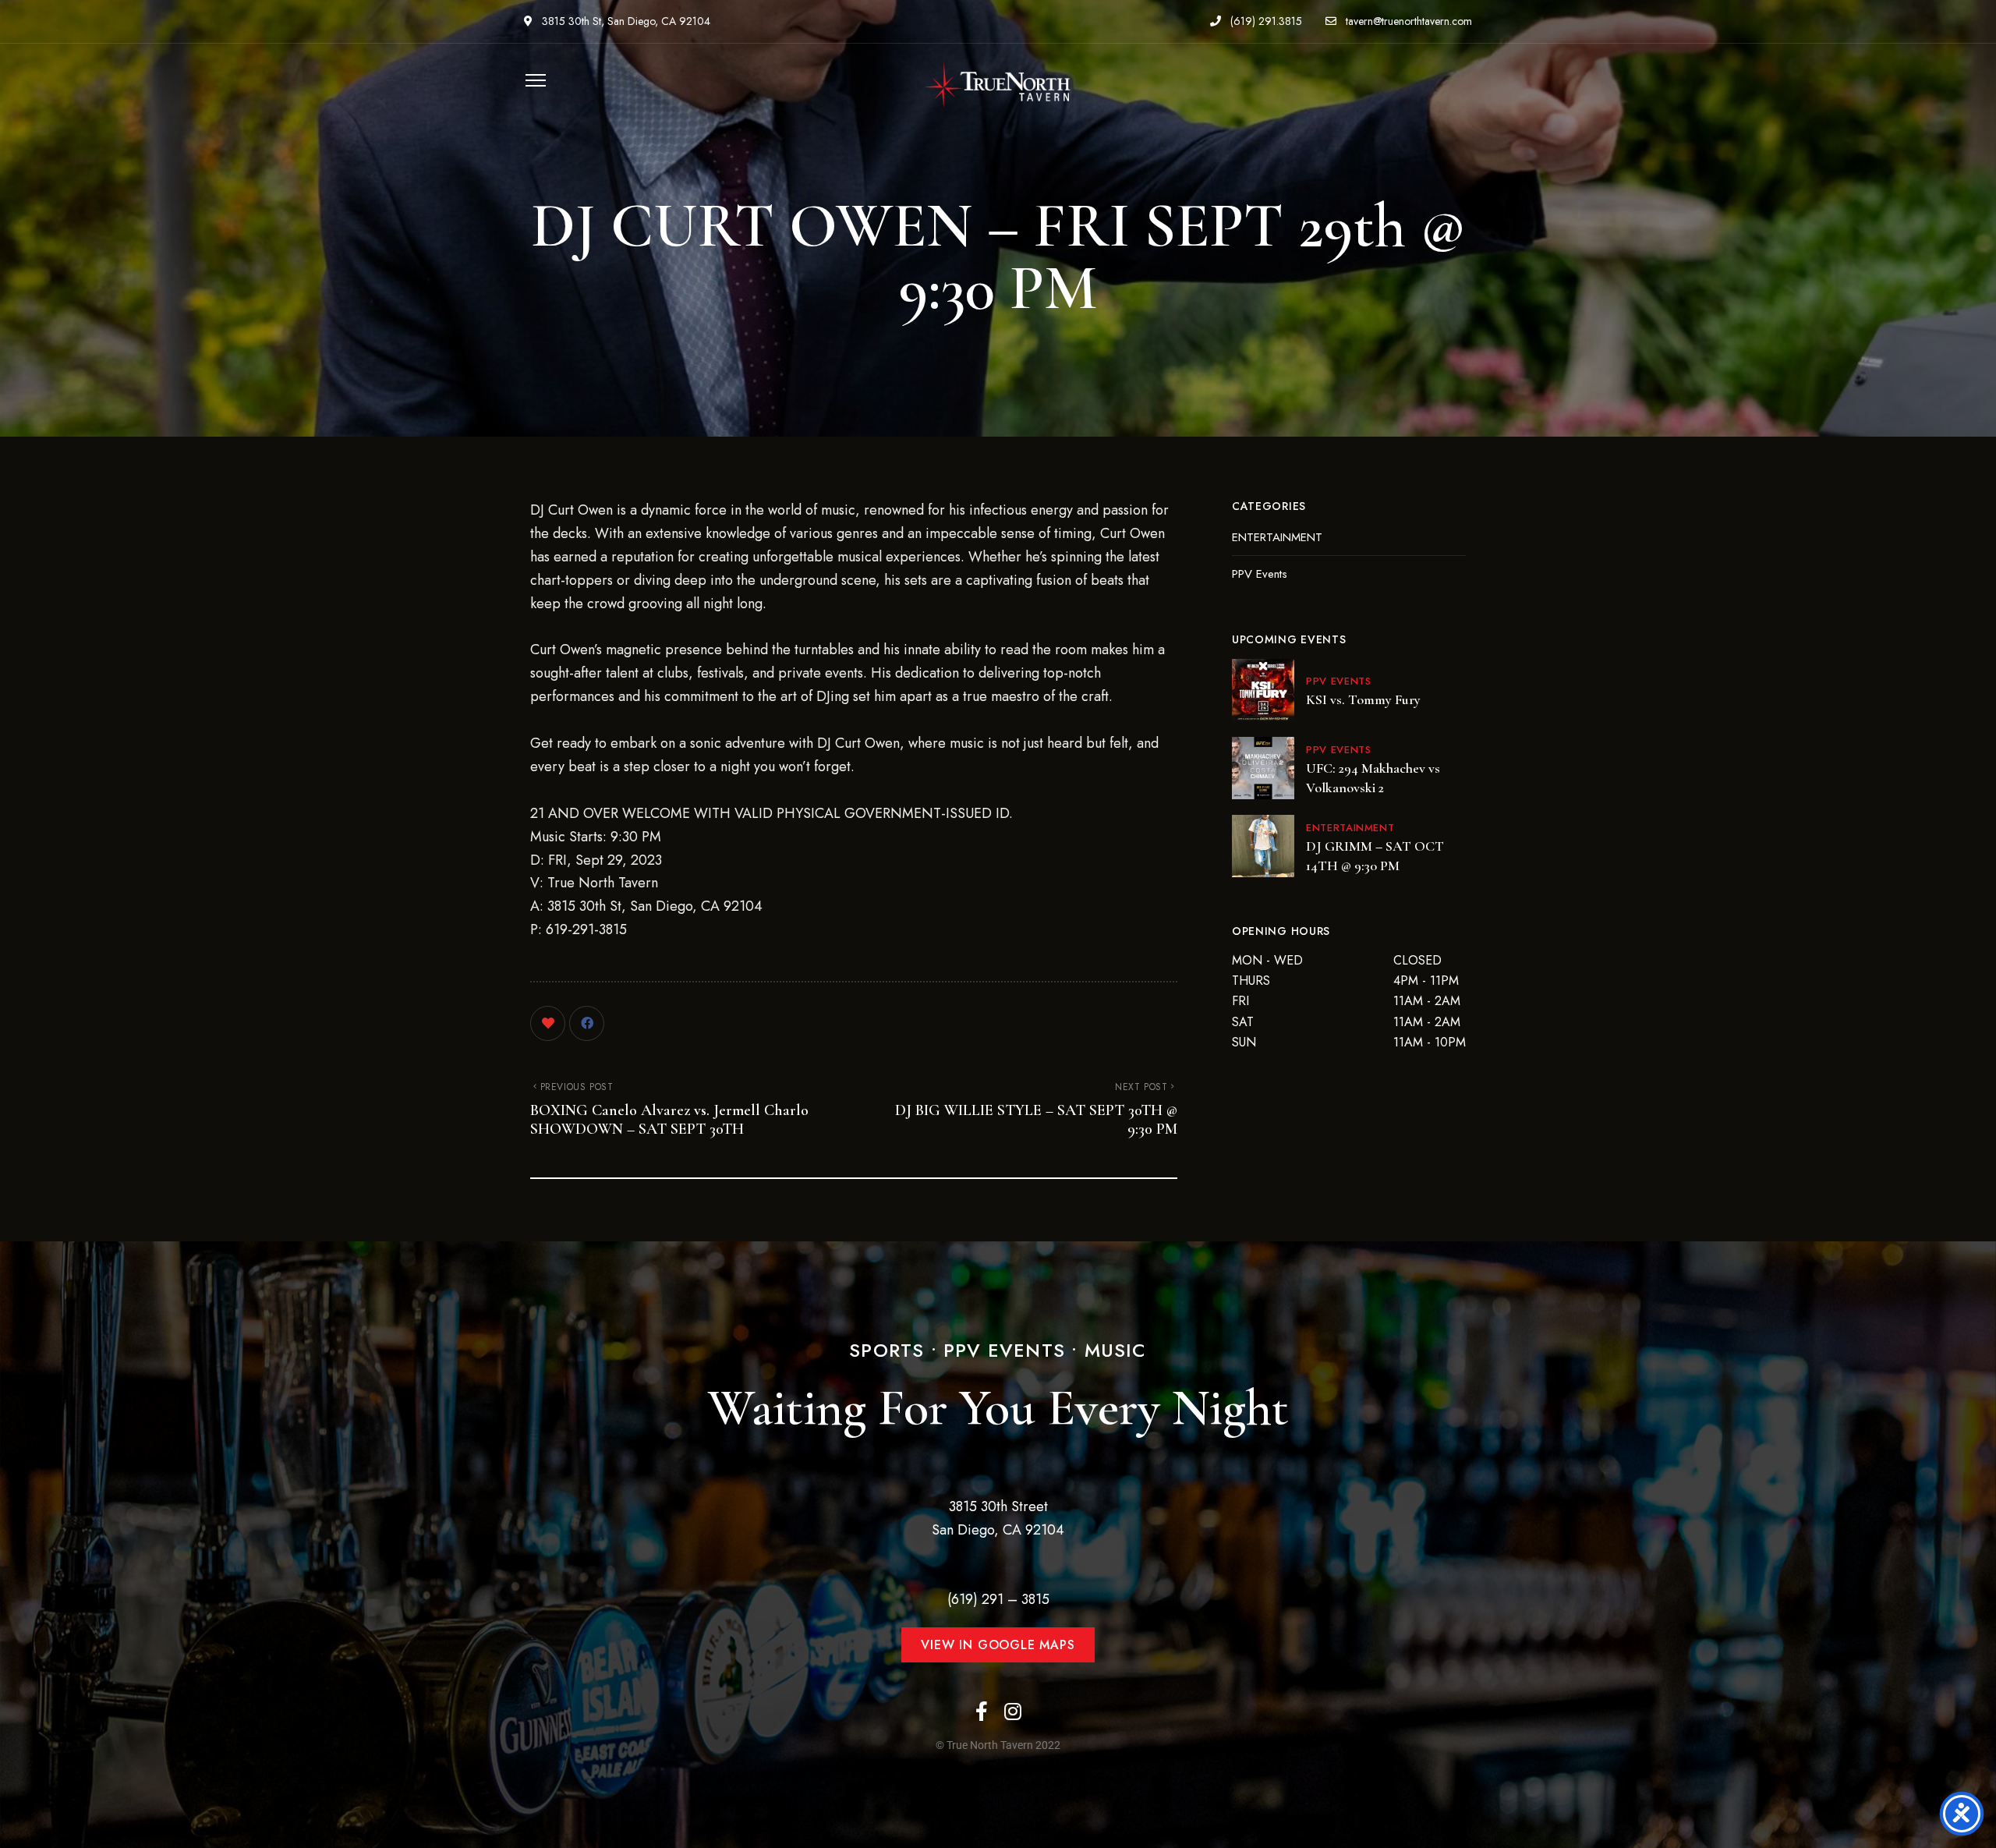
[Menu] (532, 80)
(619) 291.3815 (1265, 21)
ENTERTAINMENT (1277, 537)
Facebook (982, 1711)
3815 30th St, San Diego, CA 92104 (625, 21)
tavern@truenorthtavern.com (1407, 21)
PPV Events (1260, 574)
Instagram (1013, 1711)
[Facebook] (587, 1023)
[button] (998, 1645)
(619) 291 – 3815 (998, 1599)
